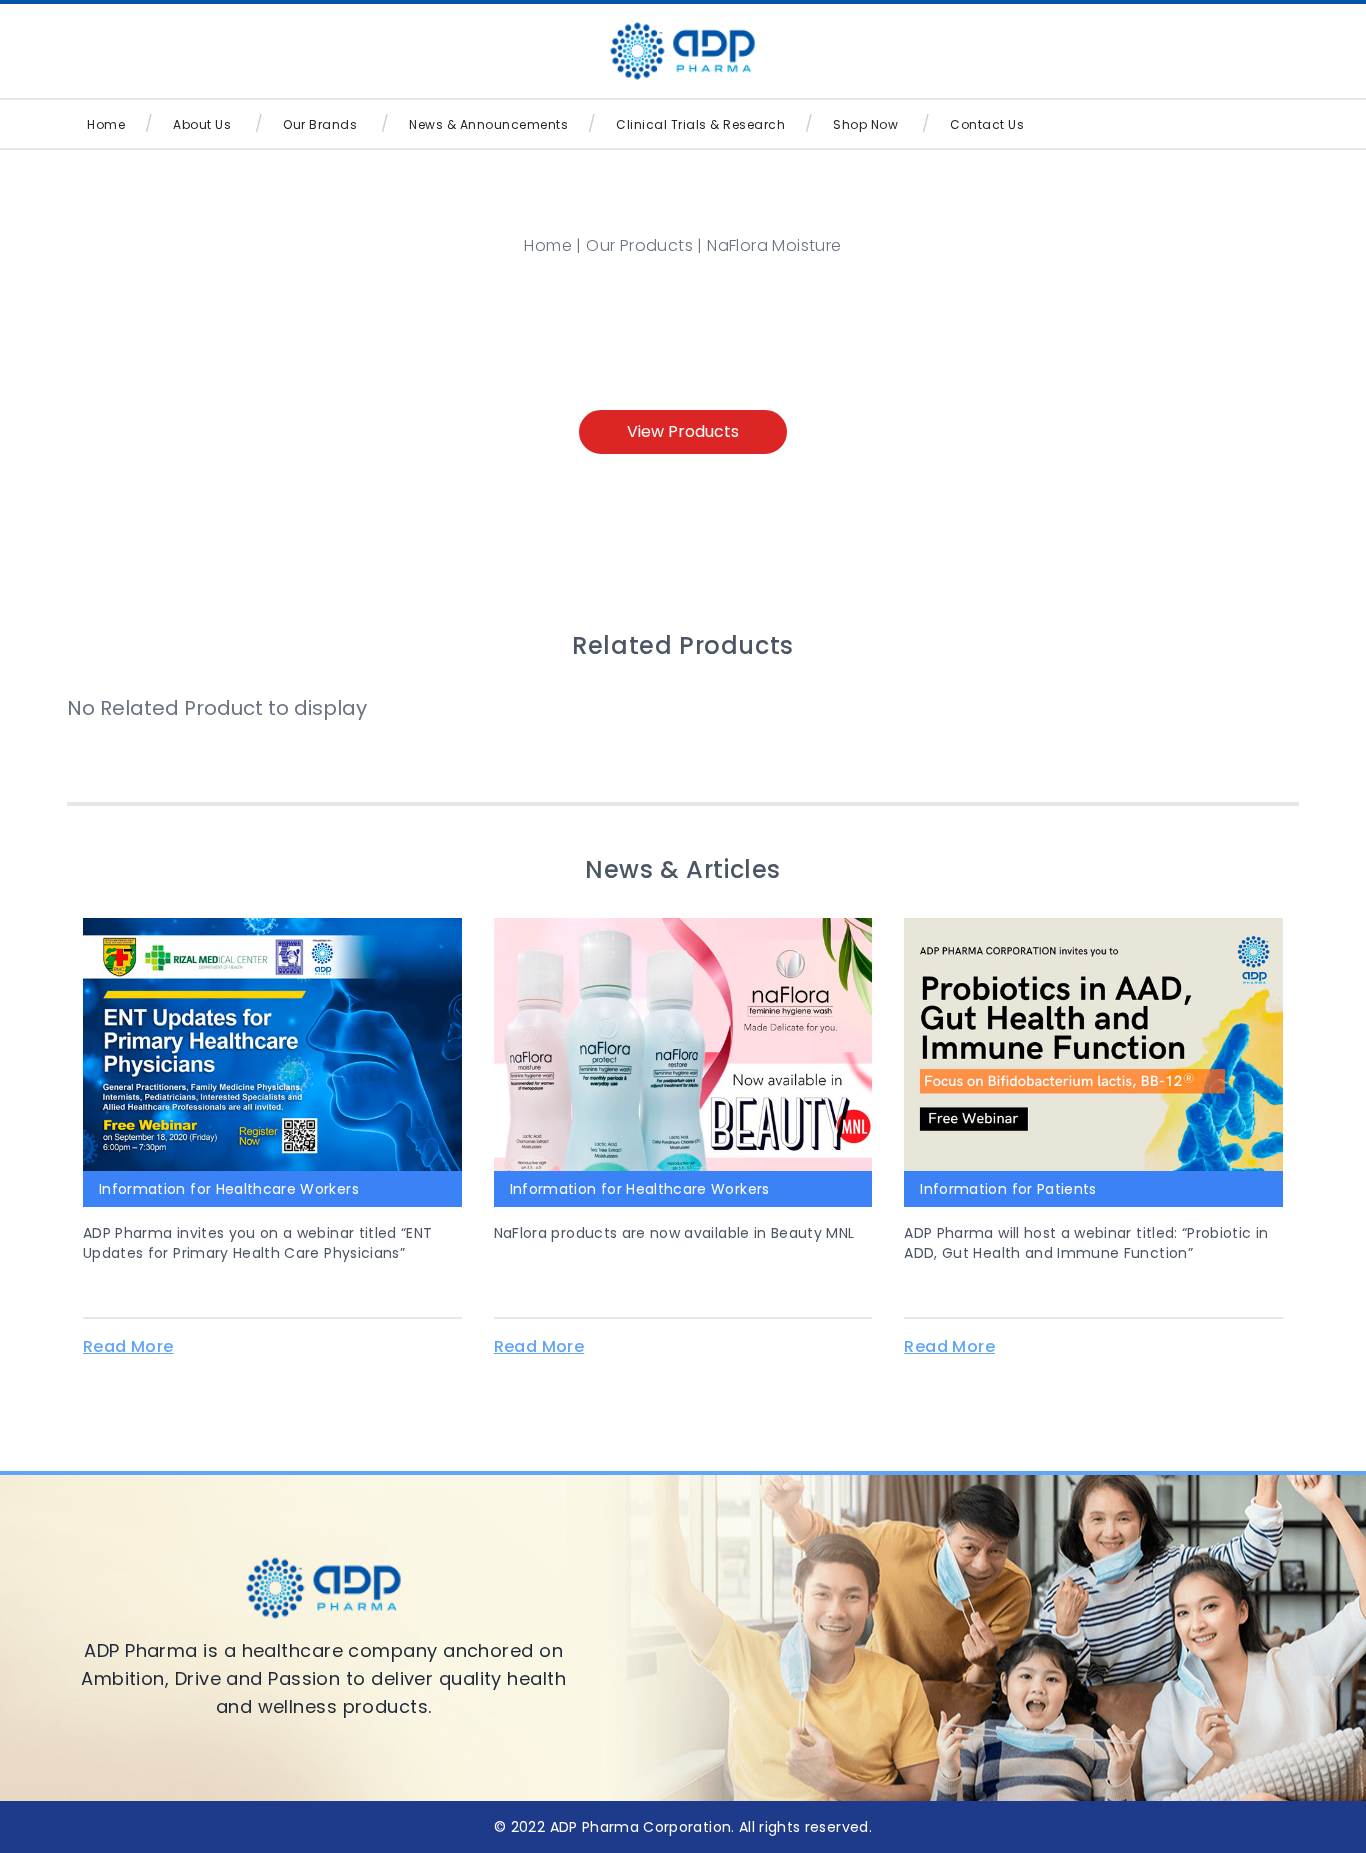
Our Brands (320, 124)
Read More (128, 1346)
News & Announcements (488, 124)
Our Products (639, 245)
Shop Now (865, 124)
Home (106, 124)
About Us (202, 124)
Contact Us (987, 124)
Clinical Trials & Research (700, 124)
